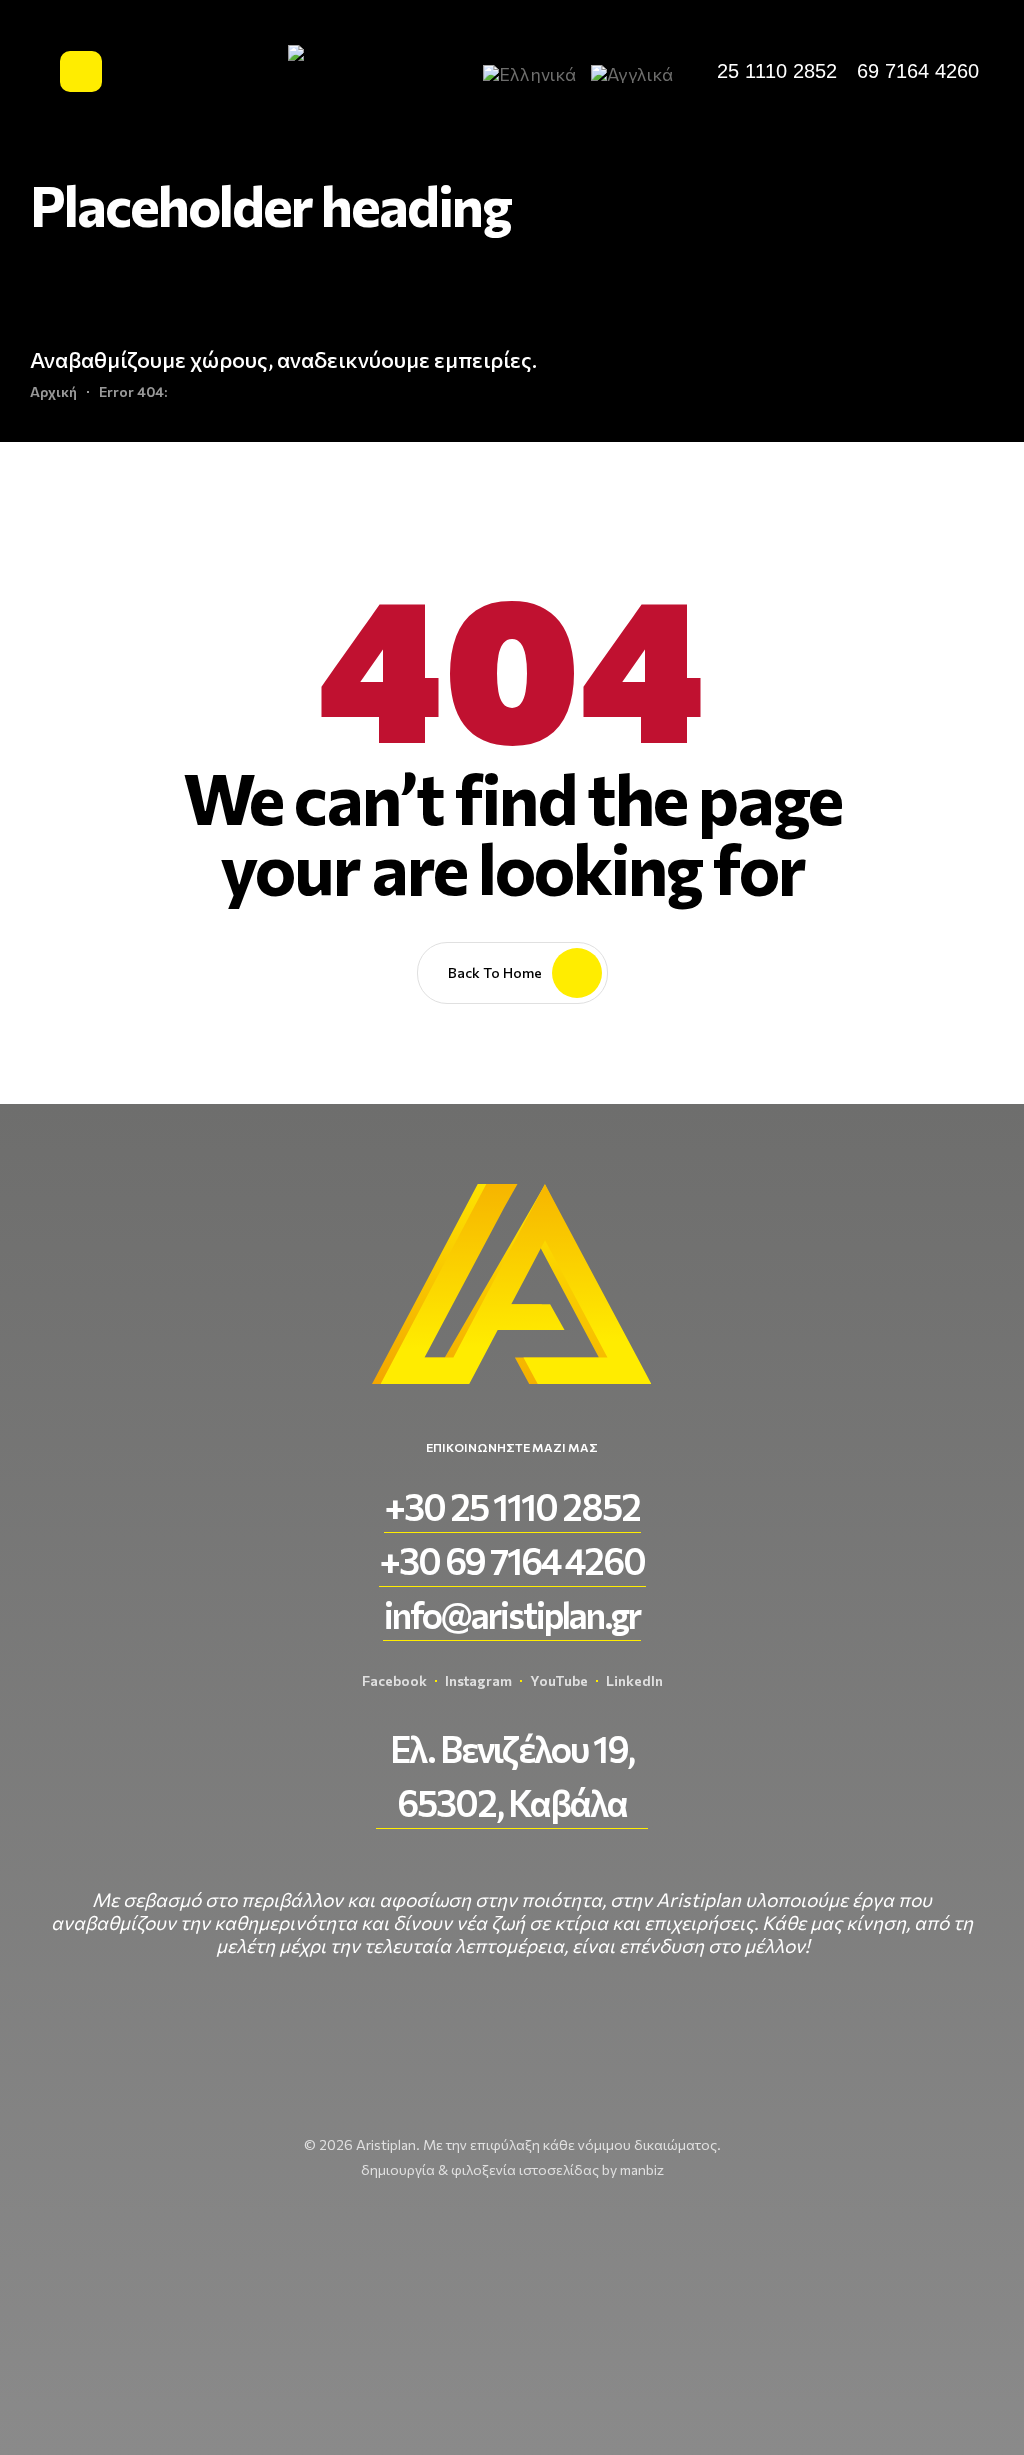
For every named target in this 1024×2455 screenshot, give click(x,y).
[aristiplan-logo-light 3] (338, 71)
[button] (777, 71)
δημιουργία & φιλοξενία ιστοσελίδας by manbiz (512, 2169)
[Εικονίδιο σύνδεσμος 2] (81, 71)
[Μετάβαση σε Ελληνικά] (537, 72)
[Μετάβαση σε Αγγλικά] (640, 72)
